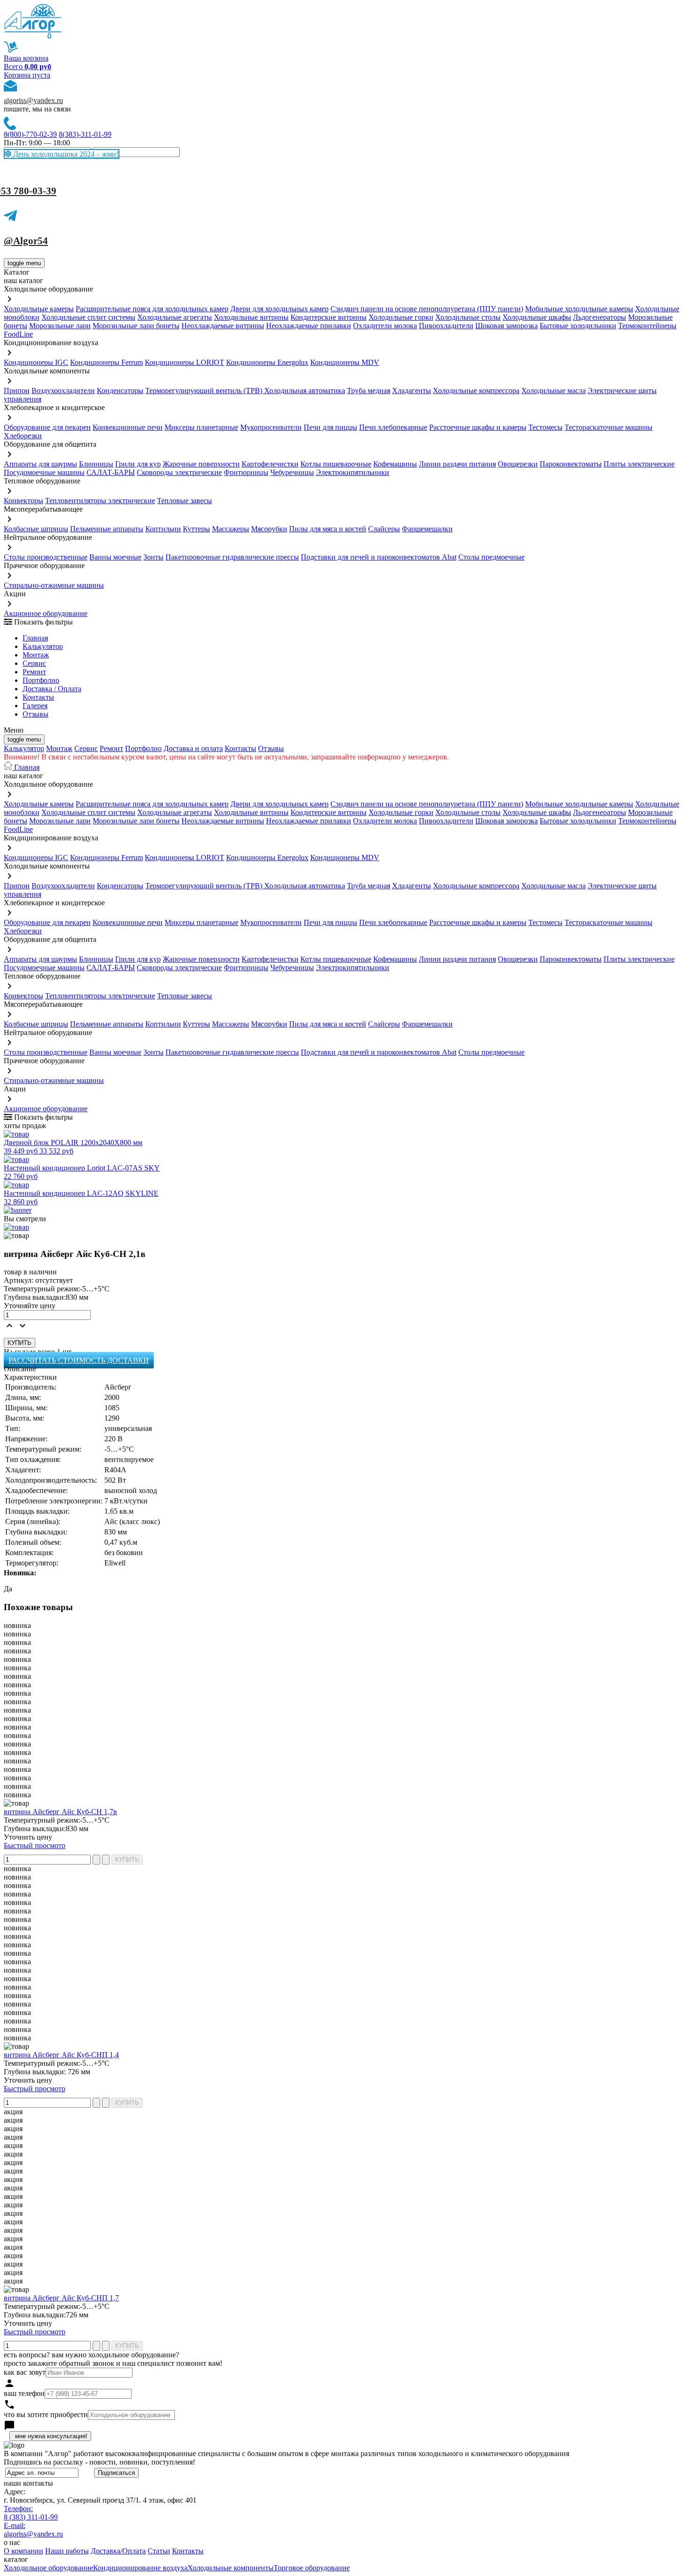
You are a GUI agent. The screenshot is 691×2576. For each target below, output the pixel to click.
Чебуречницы (292, 472)
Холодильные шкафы (537, 317)
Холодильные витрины (251, 317)
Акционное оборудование (46, 613)
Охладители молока (385, 326)
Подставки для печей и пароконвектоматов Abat (379, 557)
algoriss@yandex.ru (33, 100)
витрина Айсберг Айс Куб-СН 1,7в (60, 1812)
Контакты (38, 697)
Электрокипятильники (353, 472)
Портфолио (41, 680)
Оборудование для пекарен (47, 427)
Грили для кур (138, 464)
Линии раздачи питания (457, 464)
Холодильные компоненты (231, 2568)
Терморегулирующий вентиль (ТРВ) (205, 391)
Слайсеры (384, 529)
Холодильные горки (401, 317)
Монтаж (36, 655)
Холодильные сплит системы (88, 317)
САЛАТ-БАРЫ (111, 472)
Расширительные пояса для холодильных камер (152, 309)
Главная (35, 638)
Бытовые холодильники (578, 326)
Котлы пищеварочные (336, 464)
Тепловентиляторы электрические (100, 501)
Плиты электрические (639, 464)
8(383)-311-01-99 (85, 134)
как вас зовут (25, 2372)
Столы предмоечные (491, 557)
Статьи (159, 2551)
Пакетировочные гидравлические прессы (232, 557)
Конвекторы (24, 501)
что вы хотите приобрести (46, 2414)
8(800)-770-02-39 (30, 134)
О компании (24, 2551)
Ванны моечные (115, 557)
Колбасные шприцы (36, 529)
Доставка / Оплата (52, 689)
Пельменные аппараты (107, 529)
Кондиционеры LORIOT (185, 362)
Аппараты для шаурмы (40, 464)
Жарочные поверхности (201, 464)
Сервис (86, 748)
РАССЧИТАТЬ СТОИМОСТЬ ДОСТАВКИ (79, 1360)
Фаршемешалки (427, 529)
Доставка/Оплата (118, 2551)
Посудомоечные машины (44, 472)
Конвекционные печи (128, 427)
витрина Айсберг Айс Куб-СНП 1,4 (61, 2055)
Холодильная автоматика (305, 391)
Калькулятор (43, 646)
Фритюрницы (246, 472)
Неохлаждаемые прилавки (309, 326)
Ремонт (34, 672)
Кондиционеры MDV (345, 362)
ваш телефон (24, 2393)
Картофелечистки (270, 464)
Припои (17, 391)
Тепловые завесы (185, 501)
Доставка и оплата (193, 748)
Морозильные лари (60, 326)
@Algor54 (26, 241)
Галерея (35, 706)
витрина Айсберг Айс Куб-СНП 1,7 (61, 2298)
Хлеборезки (23, 436)
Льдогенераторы (600, 317)
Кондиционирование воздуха (140, 2568)
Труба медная (369, 391)
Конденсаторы (120, 391)
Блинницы (96, 464)
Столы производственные (46, 557)
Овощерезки (518, 464)
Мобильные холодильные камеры (579, 309)
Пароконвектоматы (571, 464)
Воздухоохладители (63, 391)
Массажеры (231, 529)
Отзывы (35, 714)
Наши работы (67, 2551)
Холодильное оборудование (48, 2568)
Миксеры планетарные (201, 427)
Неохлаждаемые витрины (223, 326)
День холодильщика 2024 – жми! (65, 154)
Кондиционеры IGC (36, 362)
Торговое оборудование (312, 2568)
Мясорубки (269, 529)
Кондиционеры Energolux (267, 362)
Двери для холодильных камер (279, 309)
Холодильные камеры (39, 309)
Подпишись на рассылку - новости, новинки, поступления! (99, 2462)
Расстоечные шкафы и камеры (478, 427)
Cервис (34, 663)
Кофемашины (395, 464)
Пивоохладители (446, 326)
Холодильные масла (554, 391)
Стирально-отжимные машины (54, 585)
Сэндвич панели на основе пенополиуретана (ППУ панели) (427, 309)
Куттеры (196, 529)
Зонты (153, 557)
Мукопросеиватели (271, 427)
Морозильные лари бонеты (136, 326)
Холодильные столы (468, 317)
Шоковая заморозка (506, 326)
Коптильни (163, 529)
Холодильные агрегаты (175, 317)
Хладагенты (412, 391)
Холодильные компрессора (476, 391)
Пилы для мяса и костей (328, 529)
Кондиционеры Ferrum (106, 362)
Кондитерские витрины (329, 317)
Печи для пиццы (330, 427)
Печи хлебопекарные (393, 427)
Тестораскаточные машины (609, 427)
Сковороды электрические (179, 472)
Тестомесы (546, 427)
